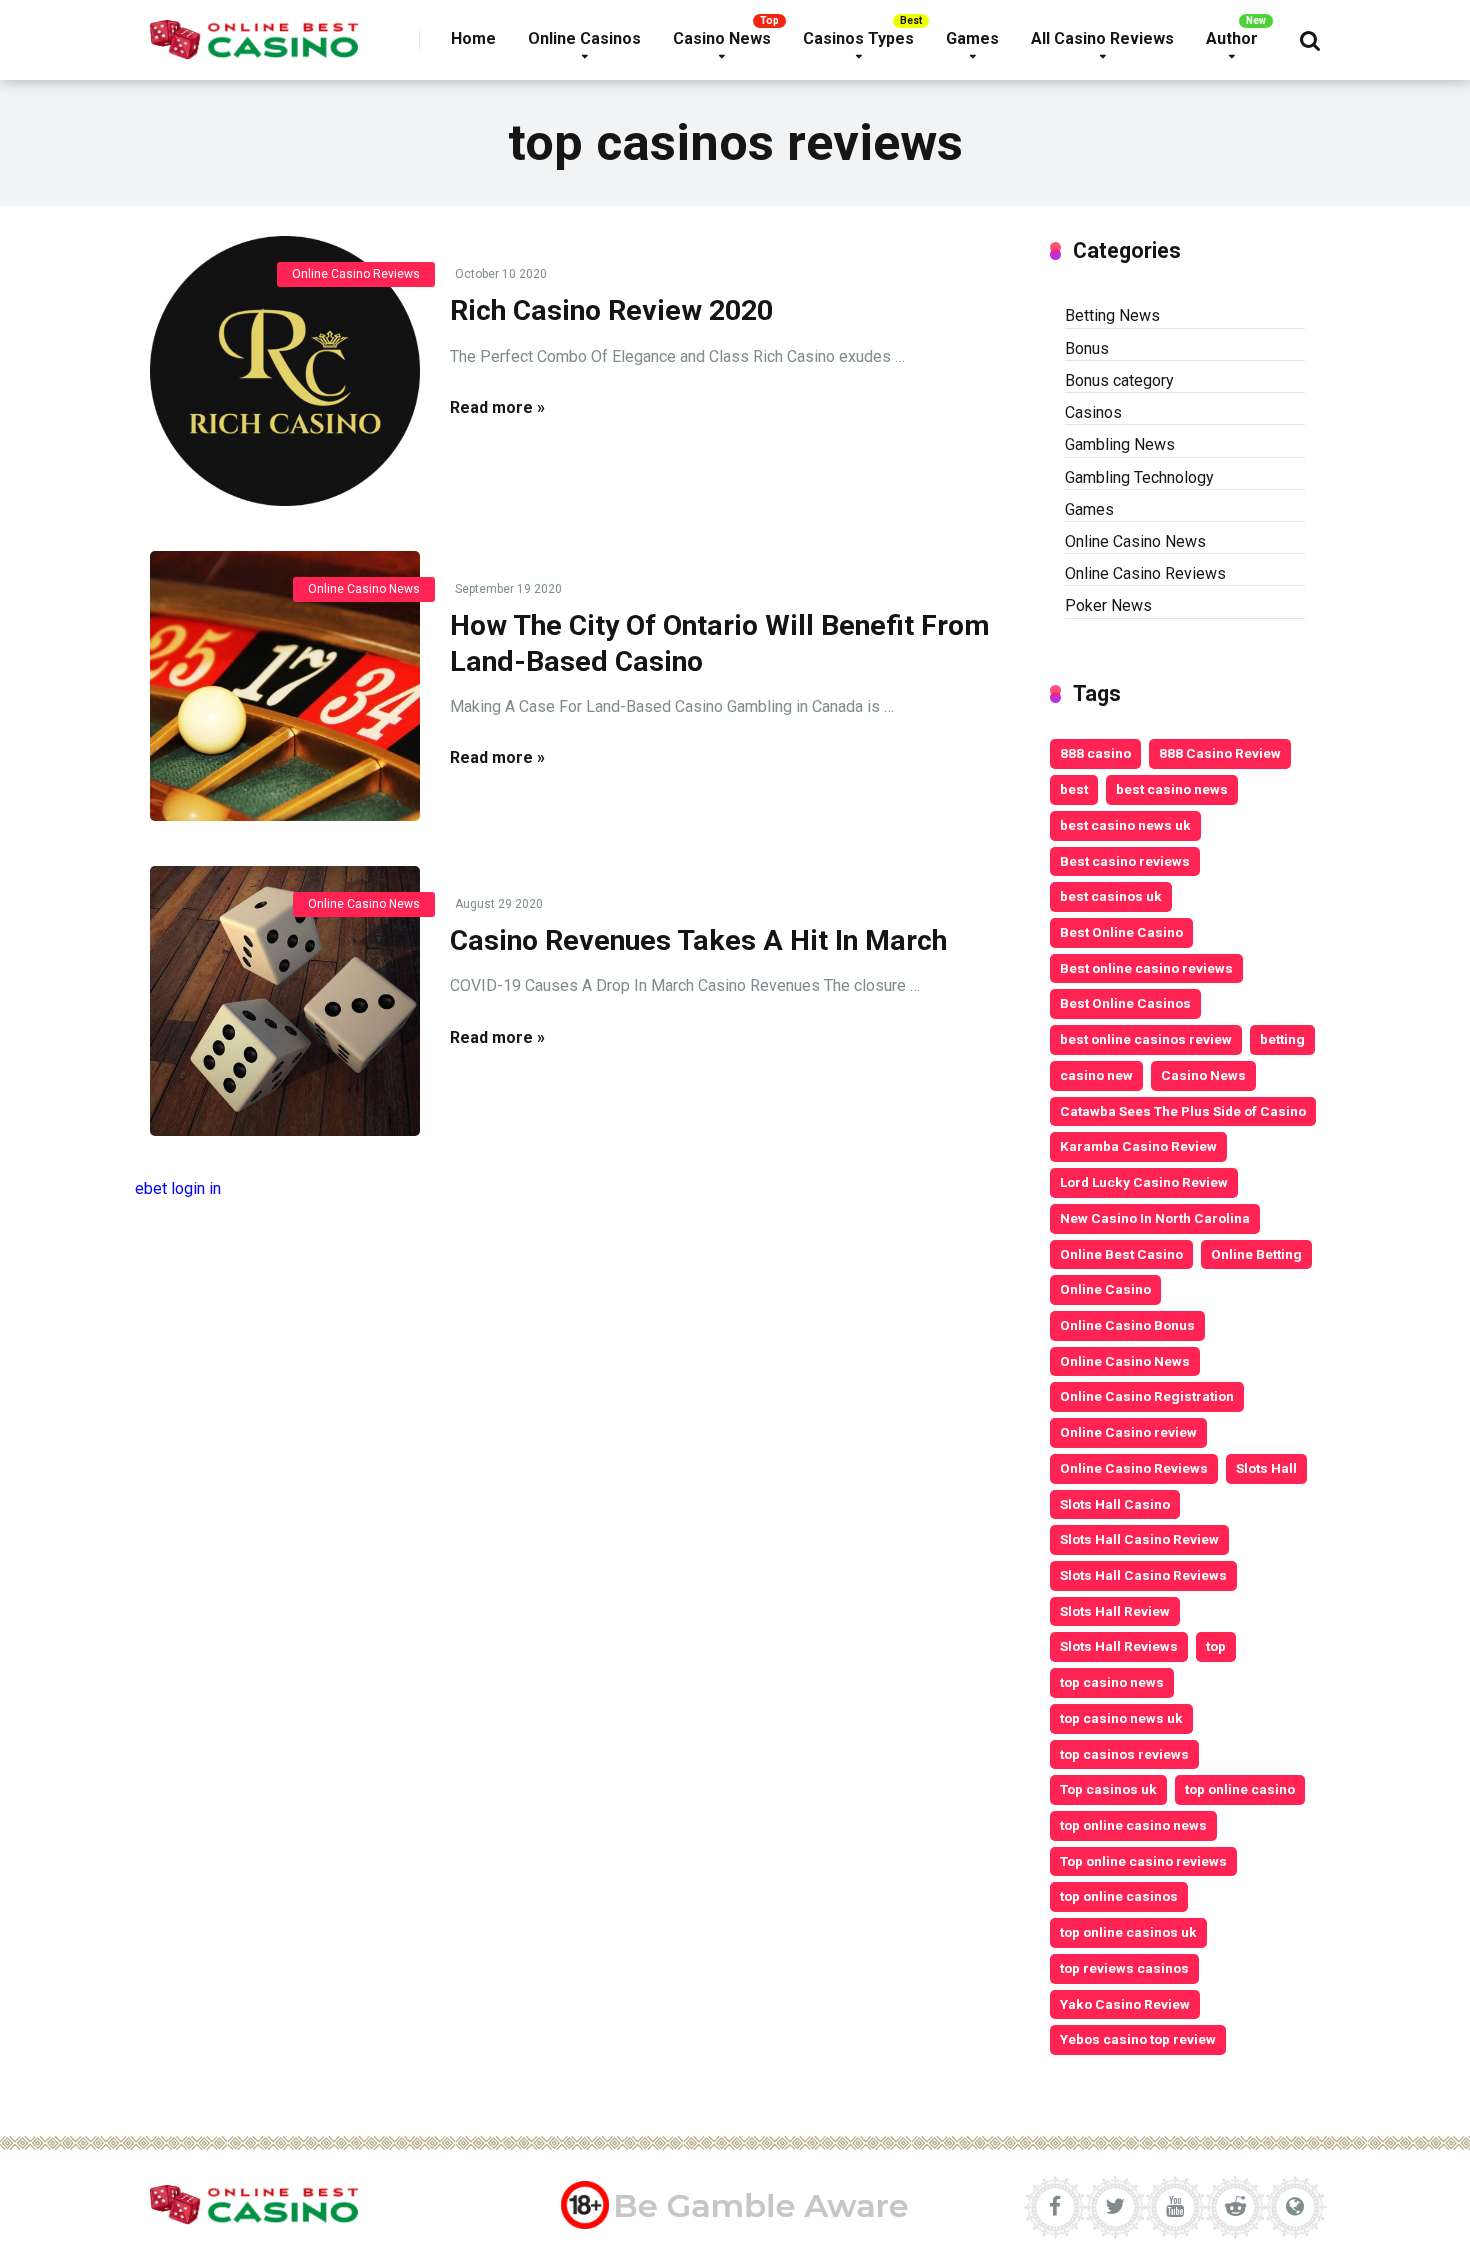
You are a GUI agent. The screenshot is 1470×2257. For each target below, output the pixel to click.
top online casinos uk (1128, 1932)
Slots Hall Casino (1115, 1504)
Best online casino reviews (1146, 968)
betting (1282, 1039)
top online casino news (1133, 1825)
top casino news (1112, 1682)
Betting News (1112, 315)
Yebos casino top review (1138, 2039)
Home (473, 38)
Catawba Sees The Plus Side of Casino (1183, 1111)
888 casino (1095, 753)
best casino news (1172, 789)
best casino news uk (1125, 825)
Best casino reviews (1125, 861)
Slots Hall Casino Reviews (1143, 1575)
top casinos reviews (1124, 1754)
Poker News (1108, 605)
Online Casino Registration (1147, 1396)
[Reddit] (1235, 2207)
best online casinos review (1146, 1039)
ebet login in (178, 1188)
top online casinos (1119, 1896)
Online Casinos (584, 38)
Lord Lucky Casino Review (1144, 1182)
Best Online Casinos (1125, 1003)
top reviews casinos (1124, 1968)
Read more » (497, 407)
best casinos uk (1111, 896)
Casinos (1093, 412)
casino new (1096, 1075)
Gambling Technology (1139, 477)
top (1216, 1646)
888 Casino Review (1220, 753)
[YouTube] (1175, 2207)
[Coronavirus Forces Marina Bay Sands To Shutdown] (285, 371)
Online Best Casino (1121, 1254)
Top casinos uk (1108, 1789)
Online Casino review (1128, 1432)
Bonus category (1119, 380)
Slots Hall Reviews (1119, 1646)
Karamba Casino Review (1138, 1146)
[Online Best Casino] (254, 32)
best (1074, 789)
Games (972, 38)
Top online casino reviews (1143, 1861)
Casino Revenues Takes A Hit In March (698, 940)
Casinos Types (858, 38)
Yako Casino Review (1125, 2004)
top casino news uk (1121, 1718)
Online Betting (1256, 1254)
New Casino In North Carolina (1155, 1218)
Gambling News (1120, 444)
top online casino (1240, 1789)
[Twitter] (1115, 2207)
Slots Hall (1266, 1468)
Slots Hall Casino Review (1139, 1539)
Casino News (722, 38)
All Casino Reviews (1102, 38)
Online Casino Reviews (356, 274)
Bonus (1087, 348)
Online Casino (1105, 1289)
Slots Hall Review (1115, 1611)
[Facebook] (1055, 2207)
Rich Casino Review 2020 (611, 310)
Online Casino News (364, 589)
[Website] (1295, 2207)
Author (1232, 38)
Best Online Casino (1121, 932)
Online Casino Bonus (1127, 1325)
